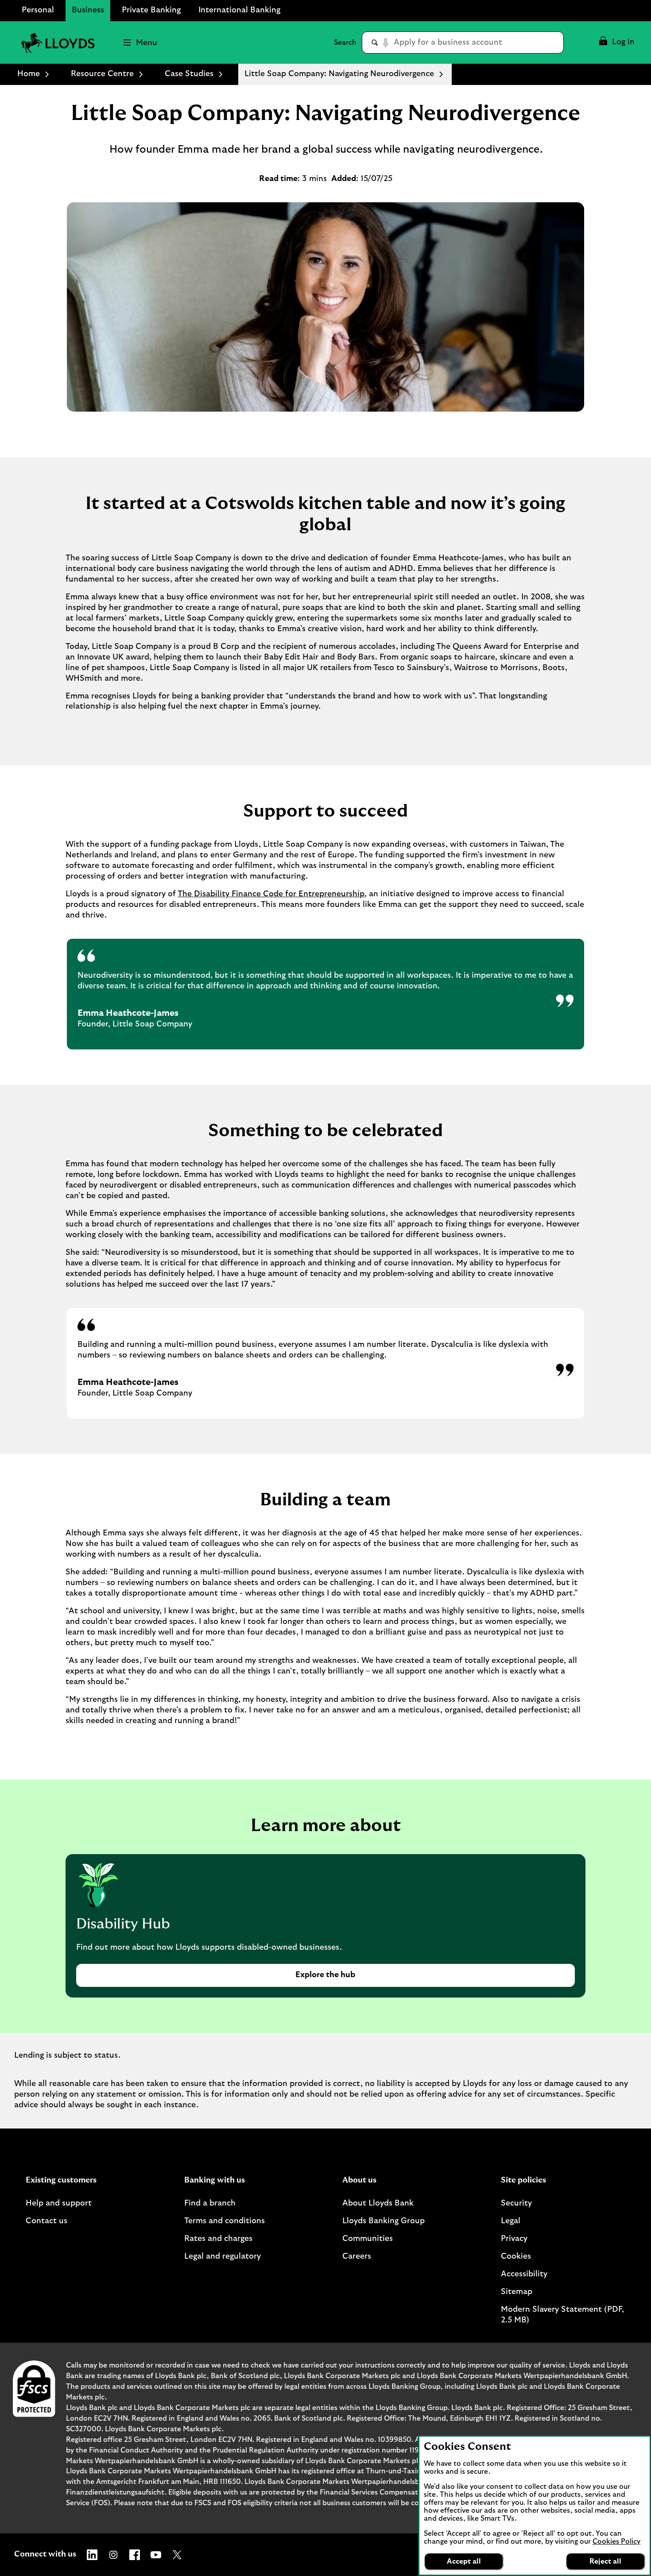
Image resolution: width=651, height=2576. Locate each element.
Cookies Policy (616, 2541)
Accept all (464, 2561)
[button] (616, 42)
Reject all (605, 2561)
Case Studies (189, 74)
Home (29, 74)
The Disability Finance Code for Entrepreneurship (271, 894)
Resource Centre (102, 74)
